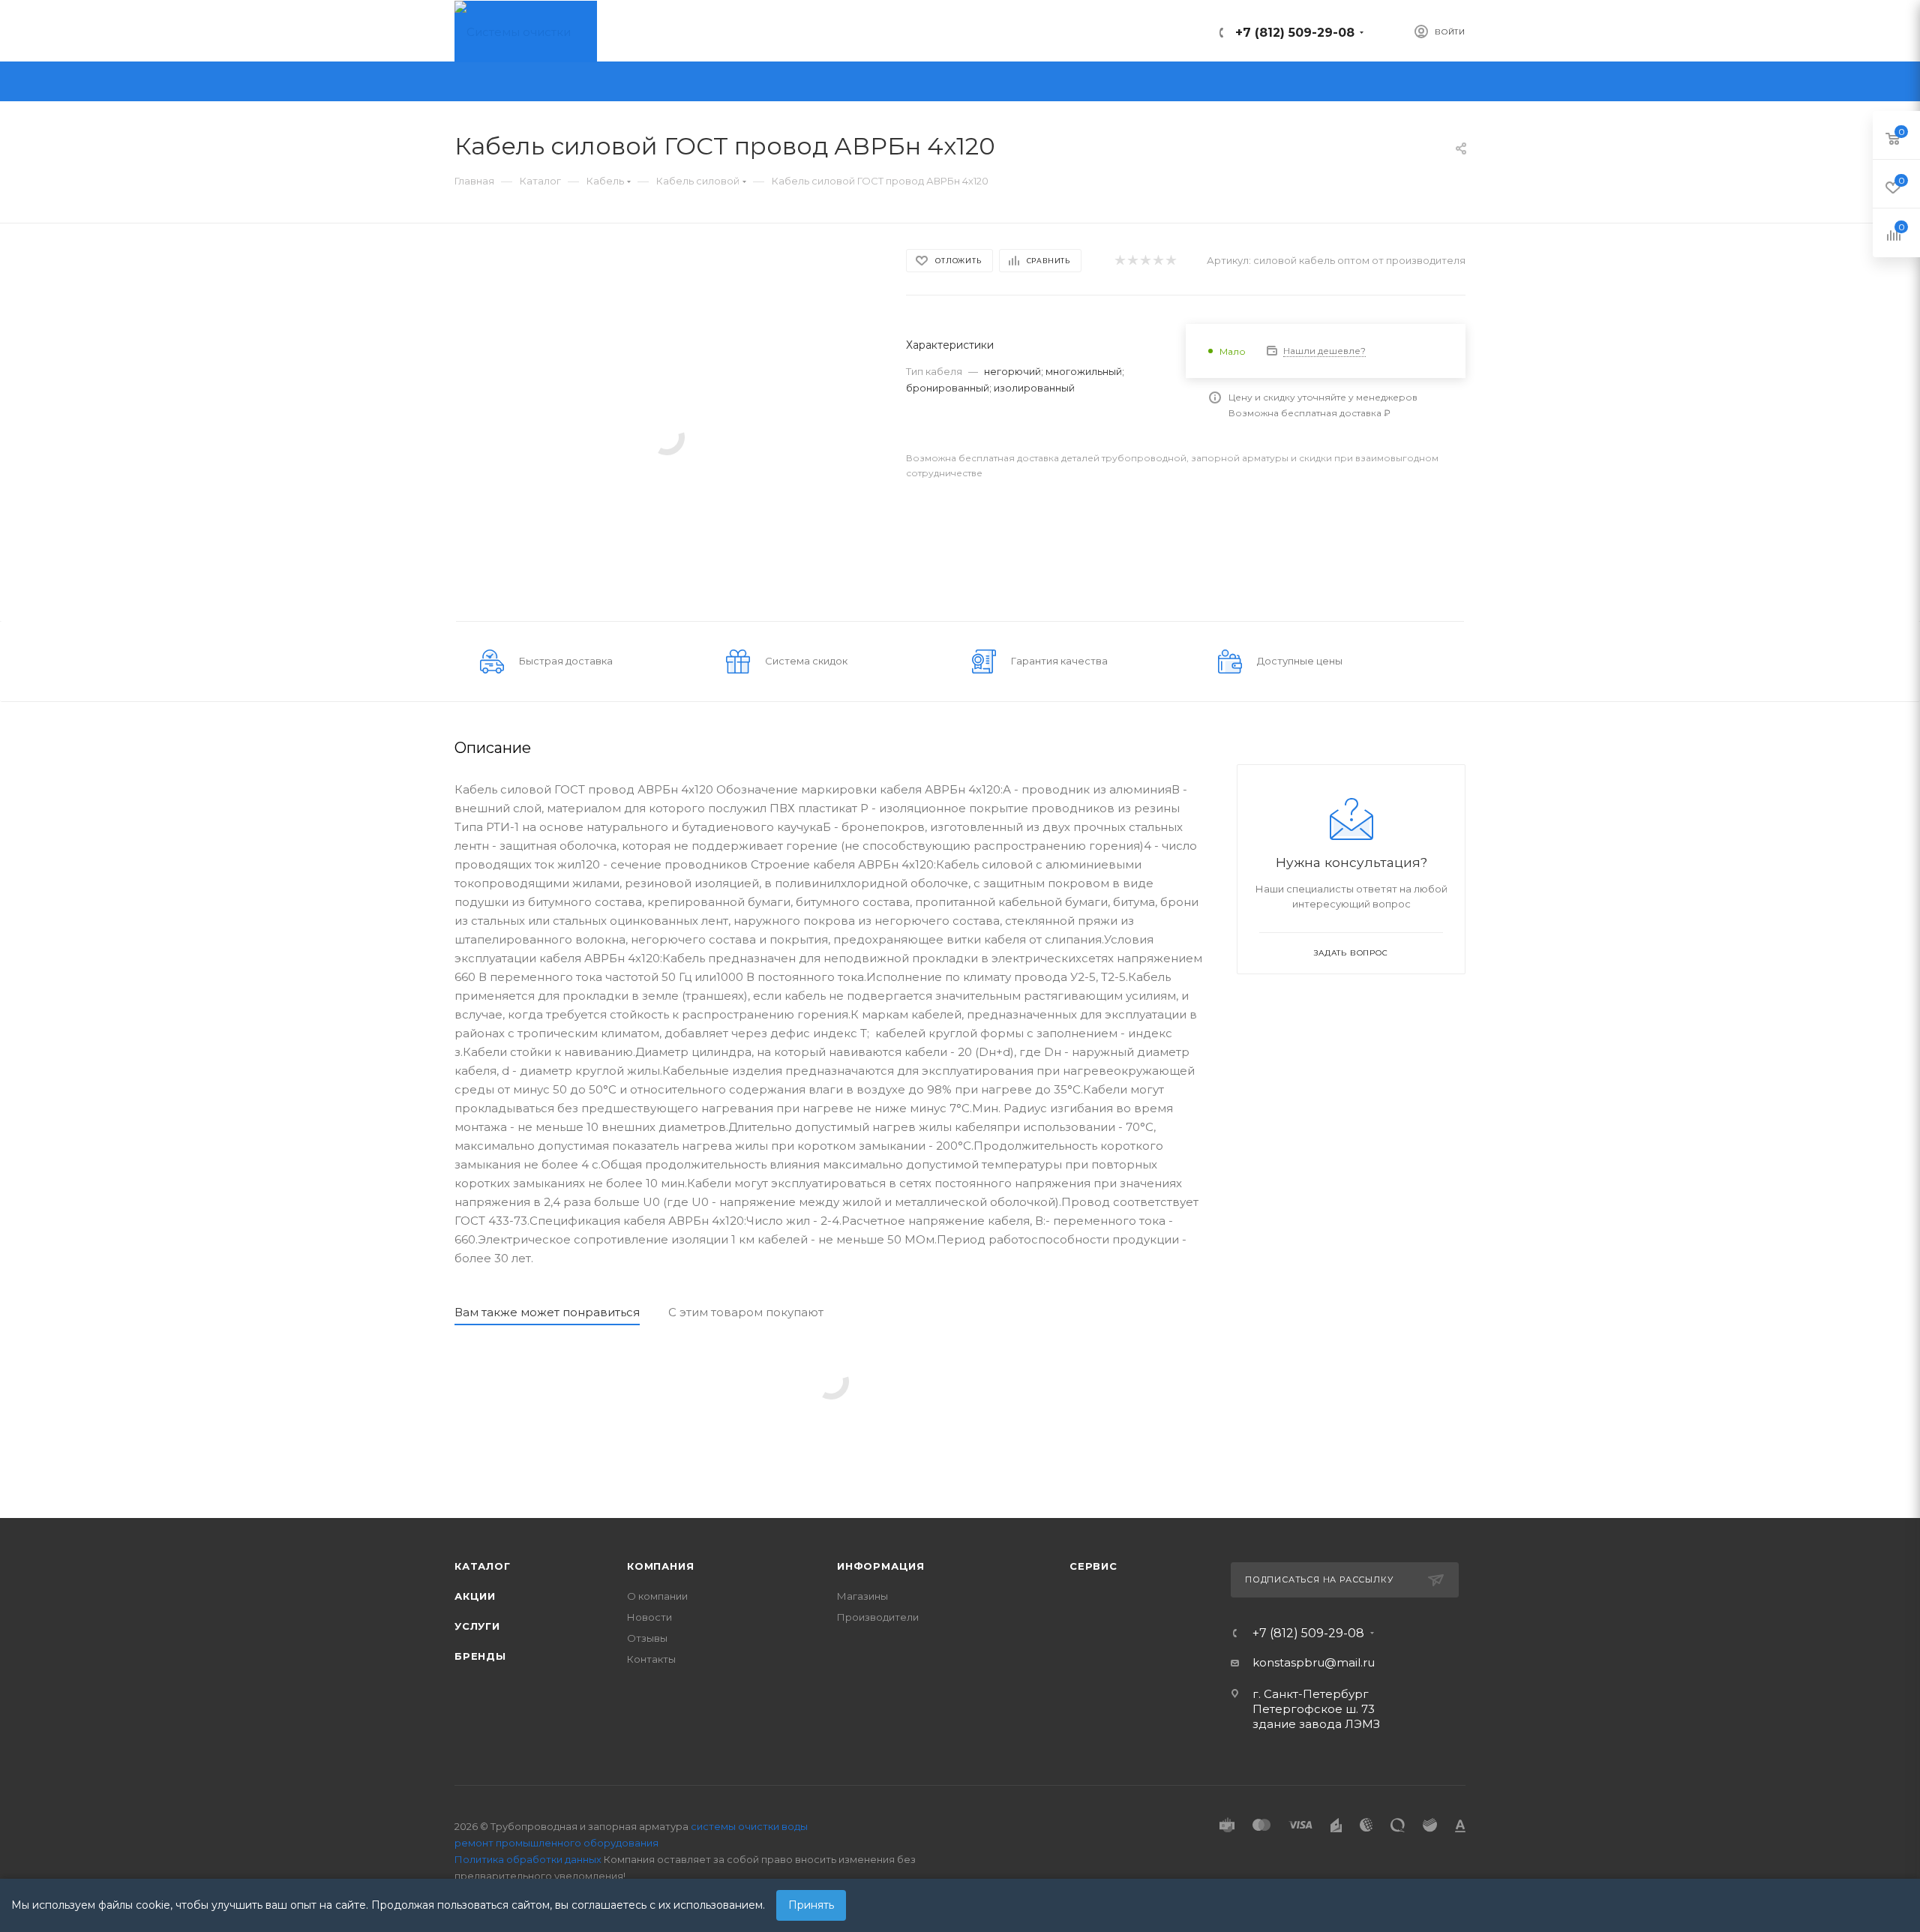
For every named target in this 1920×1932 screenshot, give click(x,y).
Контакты (651, 1659)
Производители (878, 1617)
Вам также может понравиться (547, 1312)
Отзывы (647, 1638)
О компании (657, 1596)
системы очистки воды (749, 1826)
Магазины (862, 1596)
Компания (660, 1566)
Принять (811, 1905)
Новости (649, 1617)
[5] (1170, 261)
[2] (1132, 261)
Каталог (483, 1566)
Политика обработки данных (528, 1859)
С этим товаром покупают (746, 1312)
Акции (475, 1596)
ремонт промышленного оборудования (556, 1843)
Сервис (1093, 1566)
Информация (881, 1566)
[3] (1145, 261)
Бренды (480, 1656)
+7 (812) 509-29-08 (1295, 33)
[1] (1119, 261)
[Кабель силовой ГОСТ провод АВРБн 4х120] (667, 436)
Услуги (477, 1626)
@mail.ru (1350, 1662)
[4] (1158, 261)
